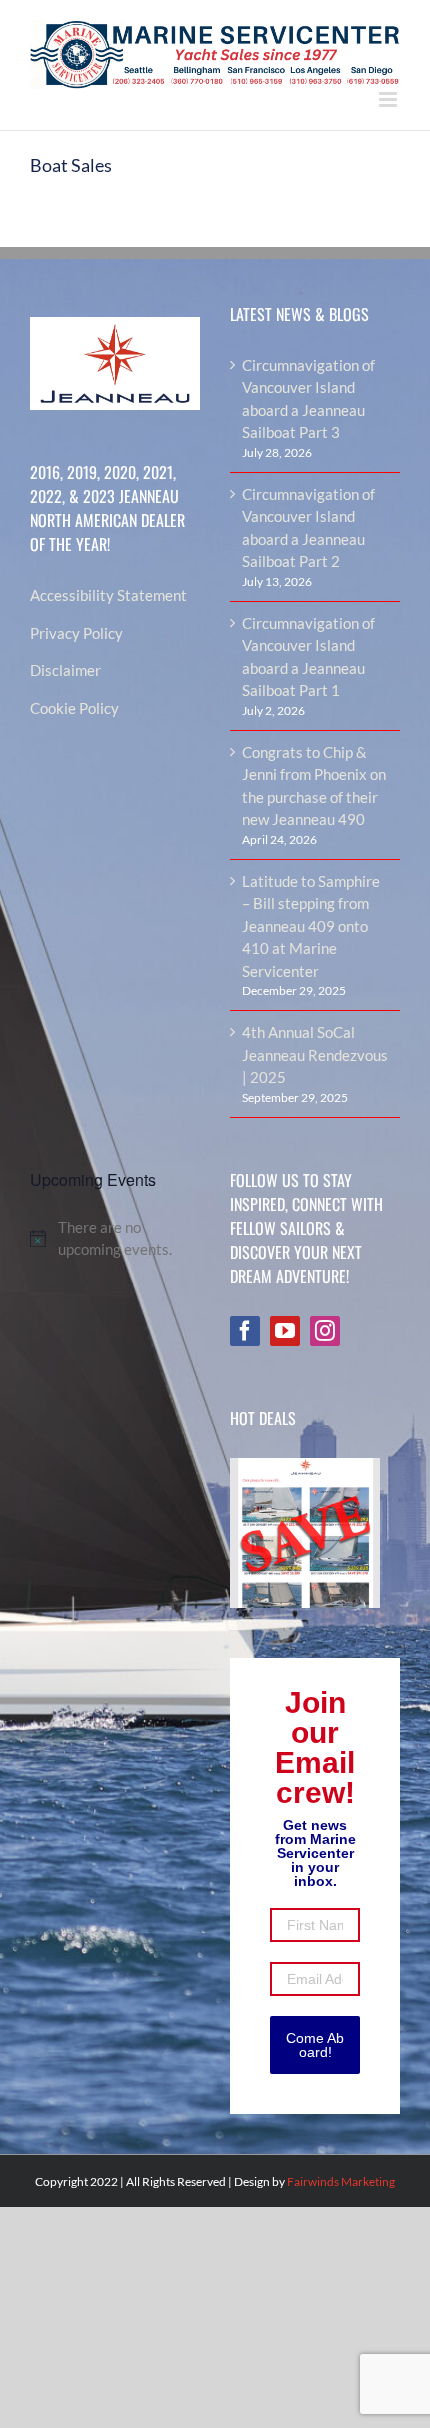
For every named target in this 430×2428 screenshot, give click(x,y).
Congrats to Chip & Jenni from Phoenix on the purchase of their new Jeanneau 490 (314, 786)
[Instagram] (325, 1331)
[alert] (115, 1238)
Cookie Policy (74, 708)
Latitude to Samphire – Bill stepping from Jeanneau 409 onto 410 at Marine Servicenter (311, 926)
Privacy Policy (76, 633)
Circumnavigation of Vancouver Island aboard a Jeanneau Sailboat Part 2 (308, 528)
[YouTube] (285, 1331)
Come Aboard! (315, 2045)
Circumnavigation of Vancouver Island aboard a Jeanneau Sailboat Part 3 (308, 399)
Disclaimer (65, 670)
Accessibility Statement (108, 595)
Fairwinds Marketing (341, 2181)
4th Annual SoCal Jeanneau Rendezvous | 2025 (315, 1054)
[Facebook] (245, 1331)
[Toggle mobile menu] (389, 99)
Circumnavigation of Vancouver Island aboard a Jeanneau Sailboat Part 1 (308, 657)
